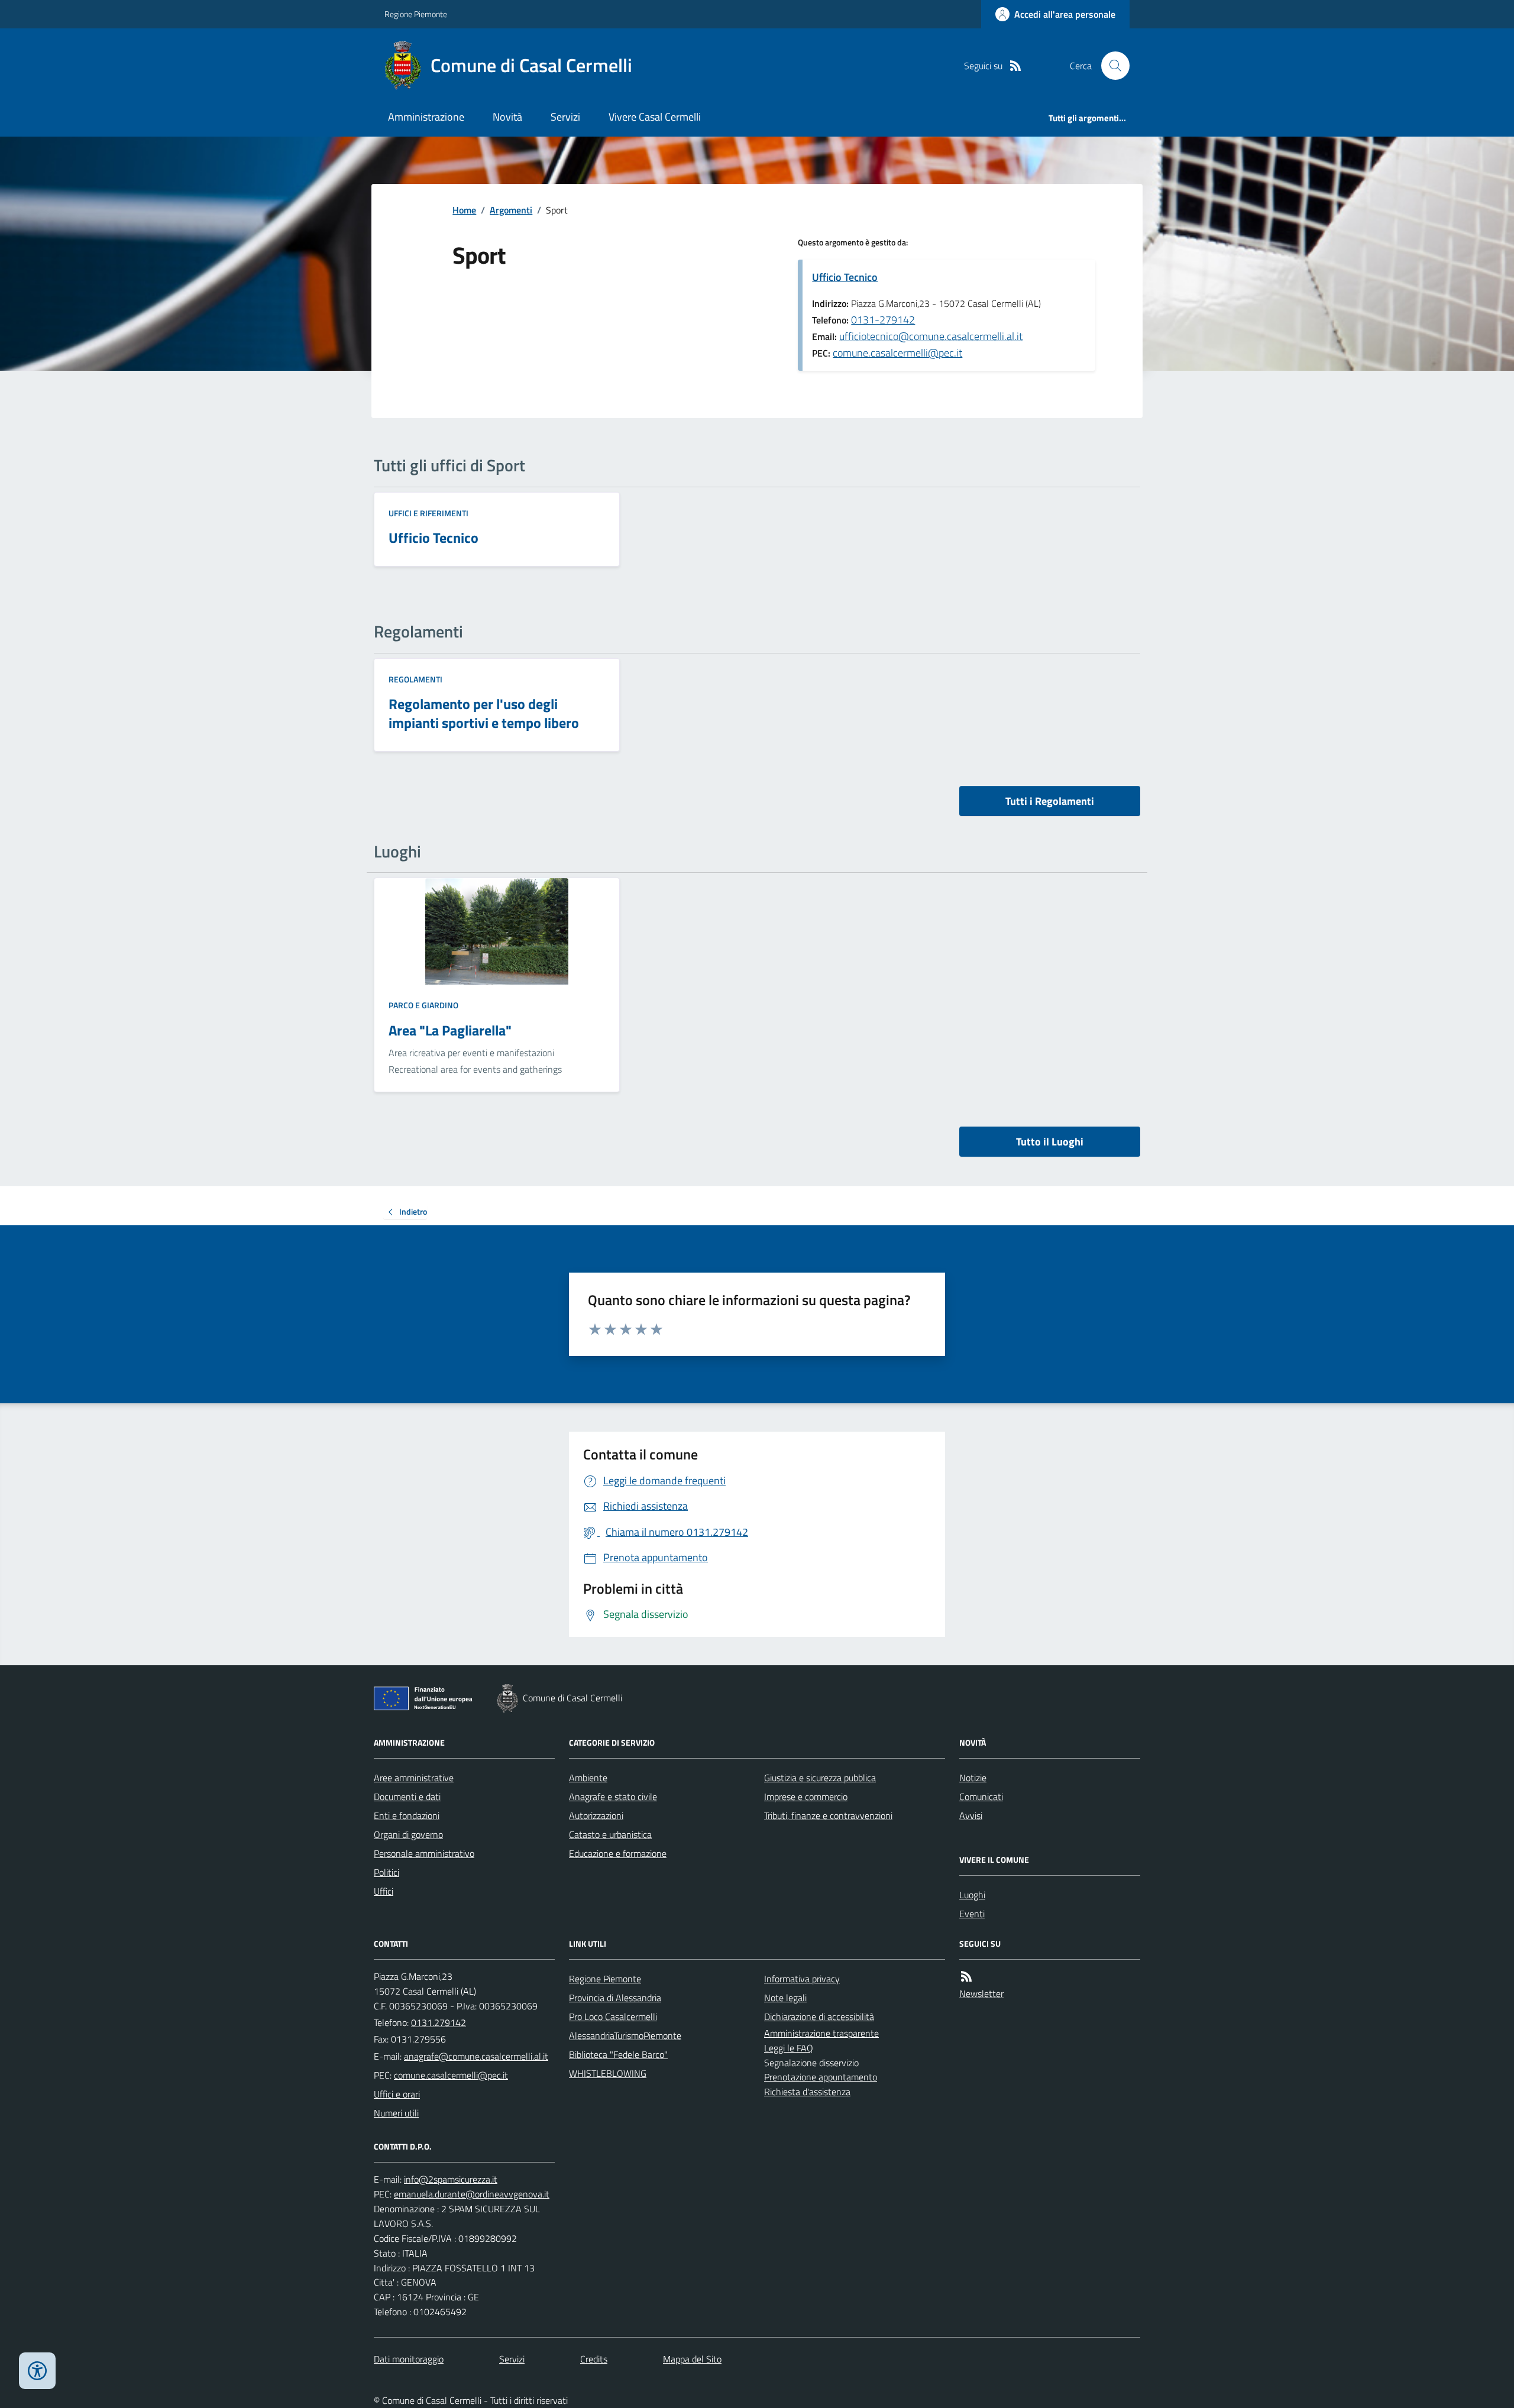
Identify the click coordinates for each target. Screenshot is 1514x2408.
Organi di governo (408, 1834)
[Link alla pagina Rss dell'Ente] (966, 1977)
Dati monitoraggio (409, 2359)
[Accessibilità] (37, 2371)
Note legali (785, 1998)
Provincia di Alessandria (615, 1998)
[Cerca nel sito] (1111, 66)
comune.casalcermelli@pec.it (897, 353)
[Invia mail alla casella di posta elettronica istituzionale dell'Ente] (476, 2056)
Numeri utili (396, 2113)
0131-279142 (883, 320)
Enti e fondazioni (407, 1815)
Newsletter (981, 1993)
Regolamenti (415, 679)
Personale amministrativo (424, 1853)
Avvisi (971, 1815)
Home (464, 210)
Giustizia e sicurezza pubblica (820, 1778)
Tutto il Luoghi (1050, 1142)
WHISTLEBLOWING (608, 2073)
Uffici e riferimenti (428, 513)
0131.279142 (439, 2022)
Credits (594, 2359)
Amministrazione (426, 117)
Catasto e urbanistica (610, 1834)
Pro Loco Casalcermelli (613, 2017)
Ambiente (588, 1778)
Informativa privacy (802, 1979)
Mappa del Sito (692, 2359)
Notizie (973, 1778)
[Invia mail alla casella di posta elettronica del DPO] (451, 2179)
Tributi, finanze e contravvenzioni (828, 1815)
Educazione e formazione (618, 1853)
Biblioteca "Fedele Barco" (618, 2054)
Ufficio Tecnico (845, 277)
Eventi (972, 1914)
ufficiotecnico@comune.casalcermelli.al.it (931, 336)
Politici (386, 1872)
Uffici (384, 1891)
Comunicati (981, 1797)
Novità (507, 117)
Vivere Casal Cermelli (655, 117)
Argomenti (511, 210)
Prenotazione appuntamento (821, 2077)
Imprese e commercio (806, 1797)
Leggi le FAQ (789, 2048)
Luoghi (972, 1895)
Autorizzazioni (596, 1815)
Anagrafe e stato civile (613, 1797)
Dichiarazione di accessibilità (819, 2017)
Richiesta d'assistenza (807, 2092)
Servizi (565, 117)
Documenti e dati (407, 1797)
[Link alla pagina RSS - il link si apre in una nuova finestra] (1015, 66)
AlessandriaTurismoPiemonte (625, 2035)
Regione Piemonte (416, 14)
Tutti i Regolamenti (1050, 801)
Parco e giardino (423, 1005)
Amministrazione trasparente (821, 2033)
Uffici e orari (397, 2094)
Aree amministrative (414, 1778)
